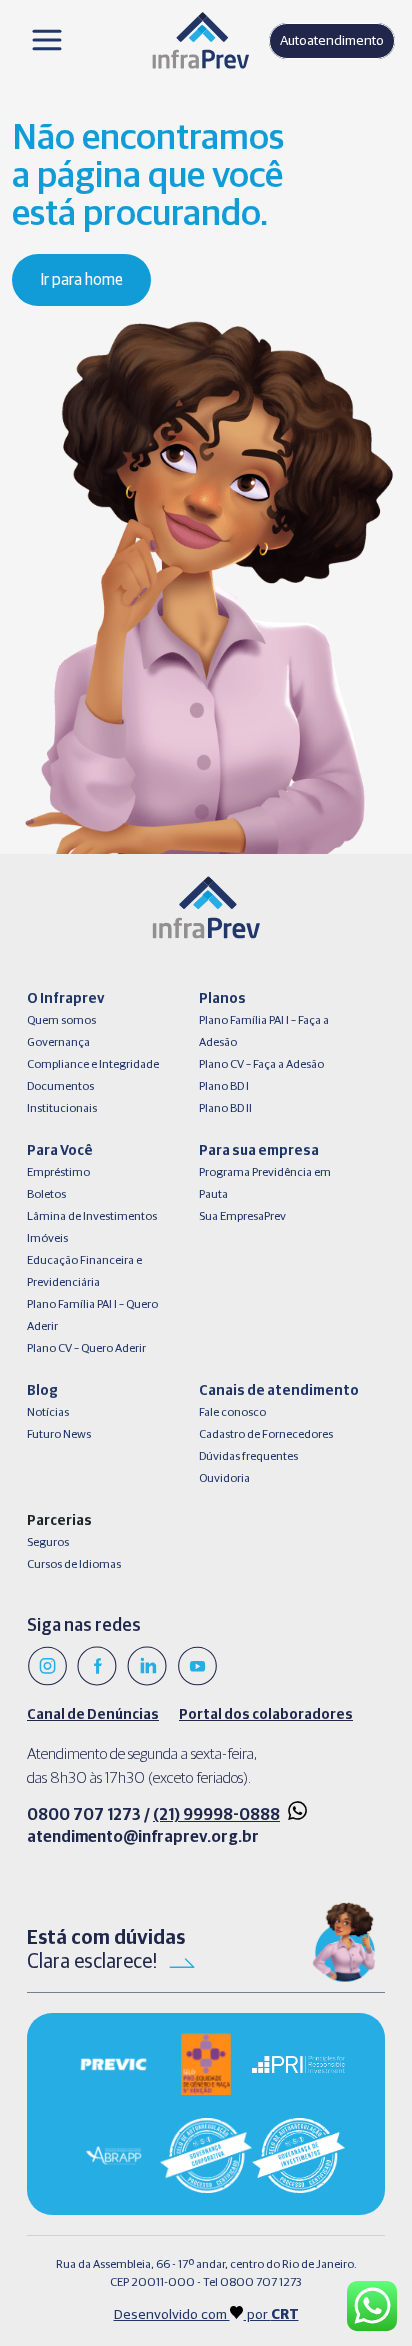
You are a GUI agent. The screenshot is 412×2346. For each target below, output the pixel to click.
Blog (42, 1391)
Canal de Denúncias (93, 1715)
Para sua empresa (259, 1151)
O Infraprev (65, 999)
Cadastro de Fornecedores (266, 1435)
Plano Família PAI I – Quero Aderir (92, 1316)
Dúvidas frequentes (248, 1457)
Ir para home (81, 280)
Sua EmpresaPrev (242, 1217)
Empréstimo (58, 1173)
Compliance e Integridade (93, 1065)
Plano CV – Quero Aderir (86, 1349)
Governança (58, 1043)
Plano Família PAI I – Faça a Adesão (264, 1032)
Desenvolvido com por (206, 2315)
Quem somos (61, 1021)
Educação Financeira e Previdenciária (84, 1272)
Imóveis (47, 1239)
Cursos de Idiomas (74, 1565)
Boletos (46, 1195)
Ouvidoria (224, 1479)
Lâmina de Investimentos (92, 1217)
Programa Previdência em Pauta (265, 1184)
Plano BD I (224, 1087)
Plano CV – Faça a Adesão (261, 1065)
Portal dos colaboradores (266, 1715)
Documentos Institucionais (62, 1098)
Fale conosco (232, 1413)
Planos (222, 999)
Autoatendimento (332, 41)
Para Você (60, 1151)
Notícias (48, 1413)
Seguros (48, 1543)
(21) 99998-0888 (216, 1815)
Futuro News (59, 1435)
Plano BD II (225, 1109)
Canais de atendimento (279, 1391)
